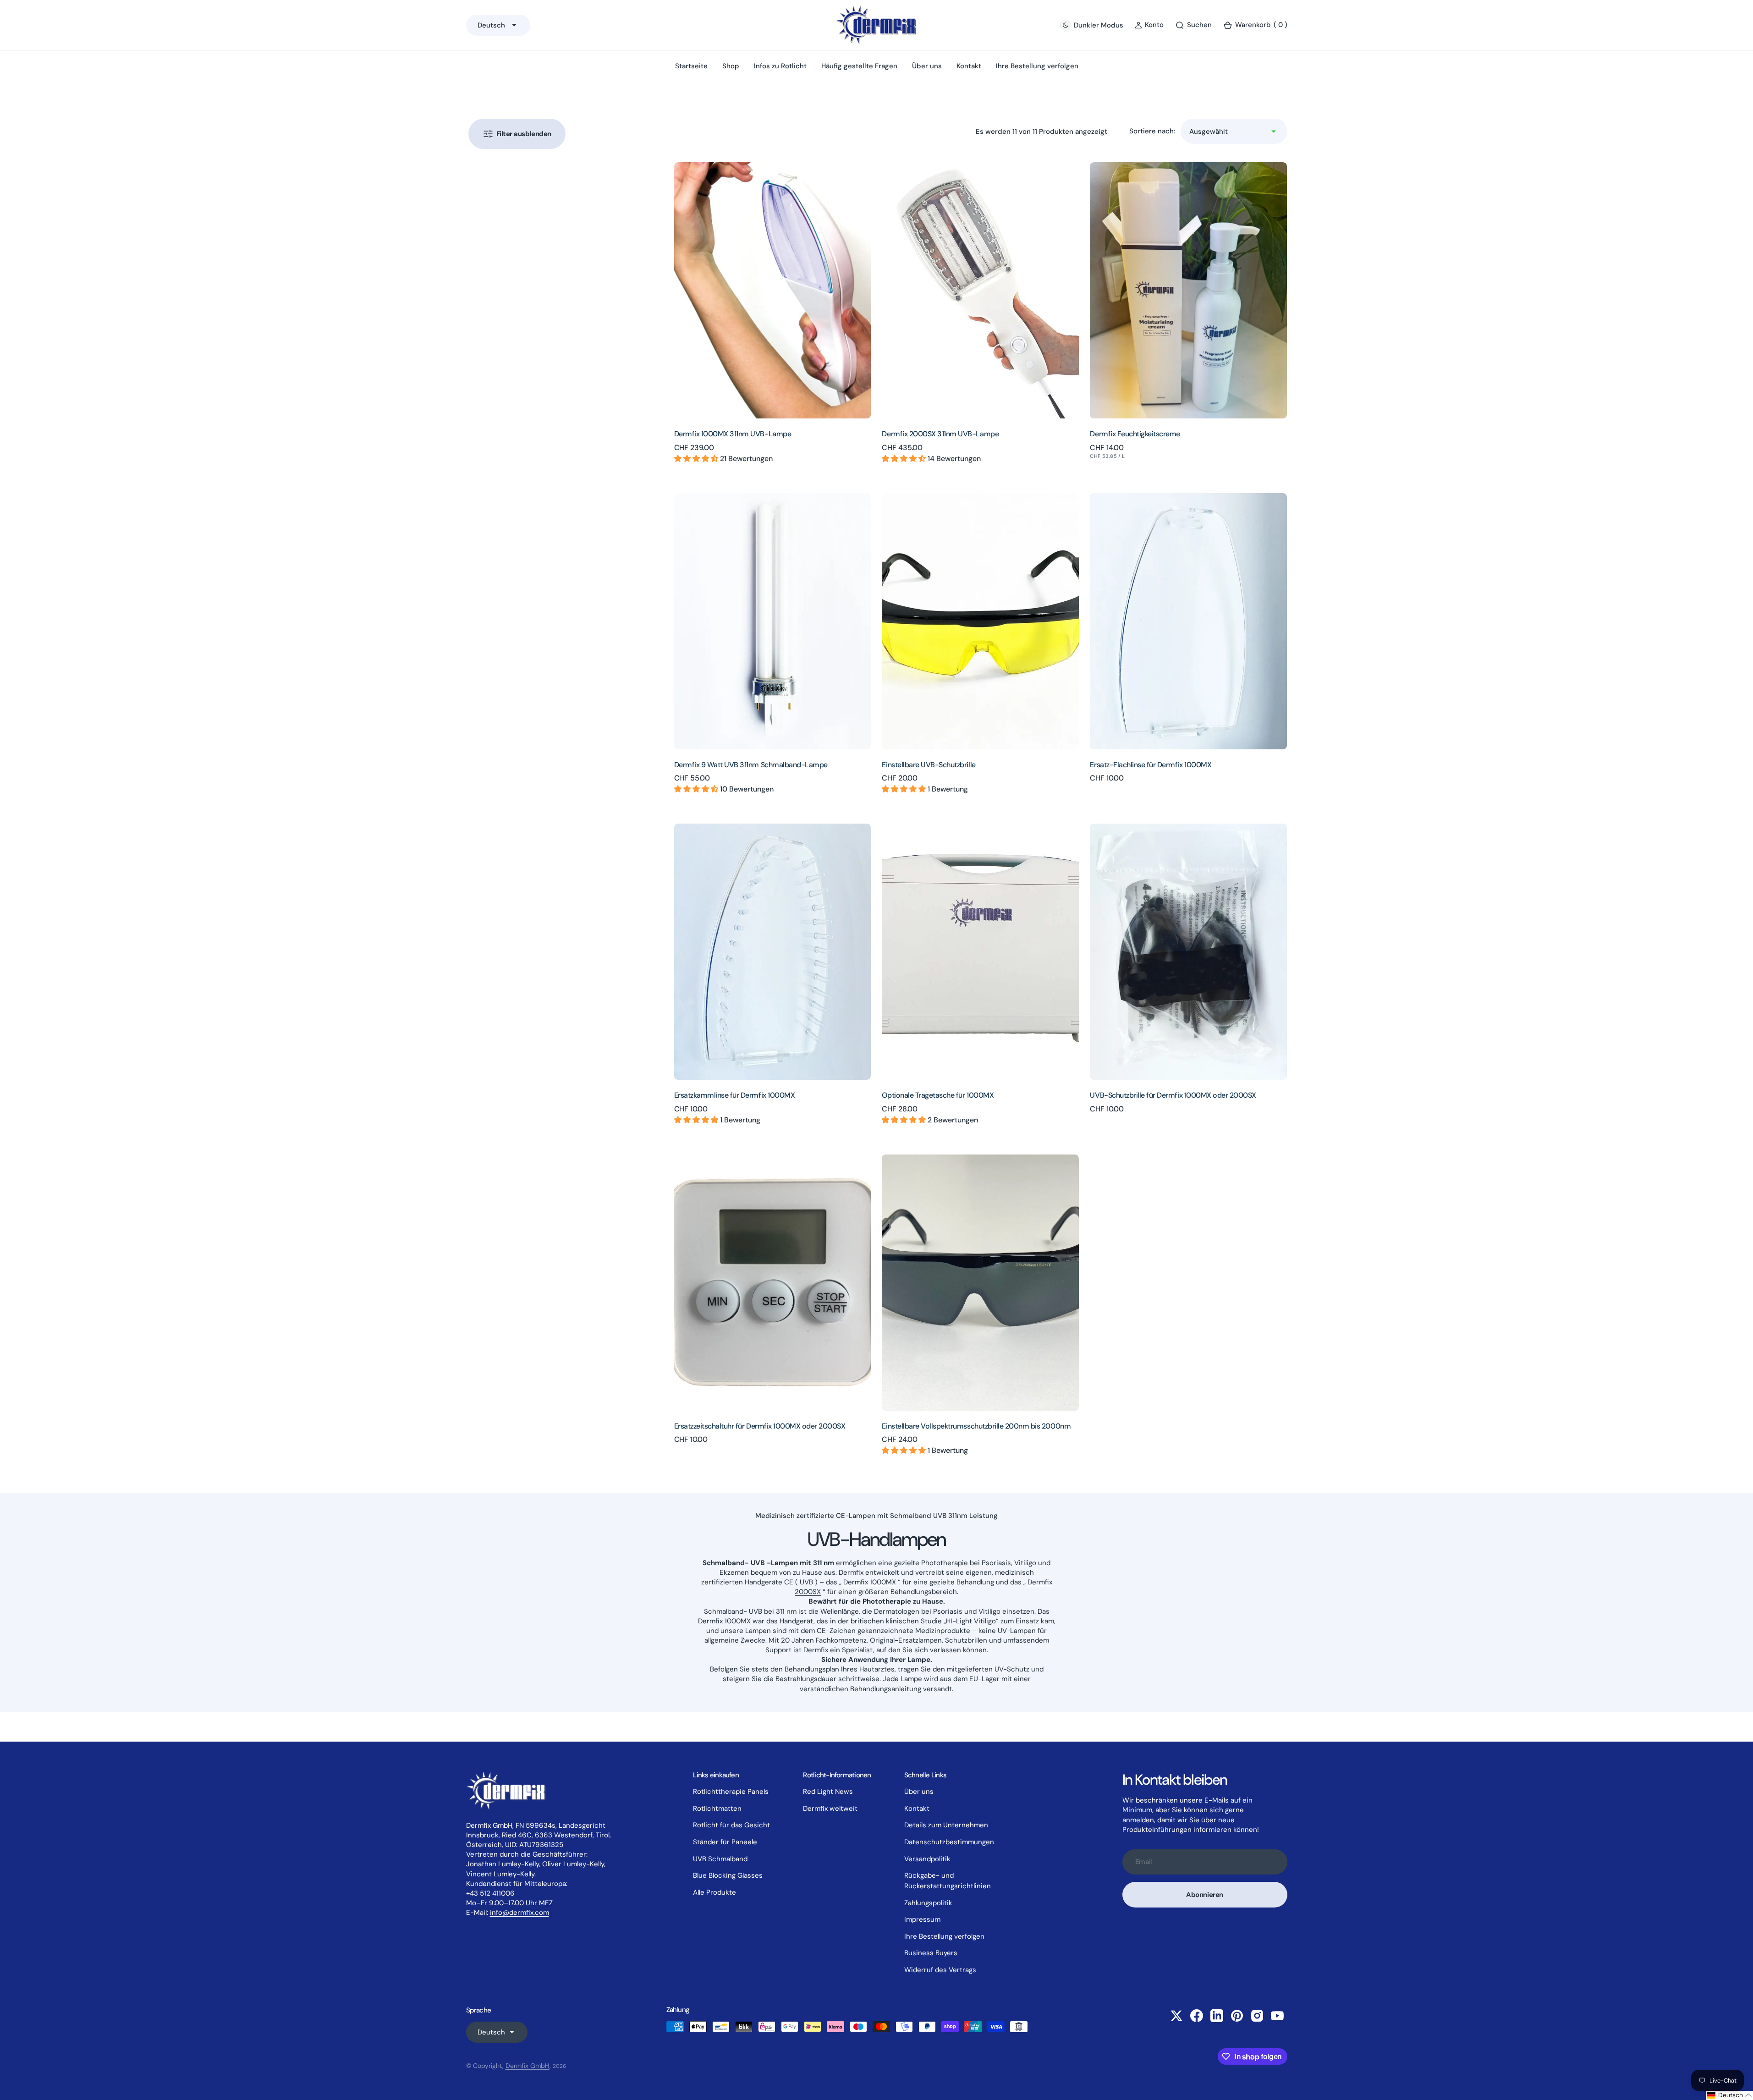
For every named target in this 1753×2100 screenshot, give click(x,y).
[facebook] (1197, 2016)
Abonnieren (1205, 1895)
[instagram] (1257, 2016)
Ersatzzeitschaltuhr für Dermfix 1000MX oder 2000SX (760, 1426)
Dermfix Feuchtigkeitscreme (1135, 434)
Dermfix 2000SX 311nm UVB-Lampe (940, 434)
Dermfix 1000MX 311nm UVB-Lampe (733, 434)
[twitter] (1176, 2016)
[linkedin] (1217, 2016)
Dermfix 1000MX (870, 1582)
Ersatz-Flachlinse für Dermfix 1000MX (1151, 765)
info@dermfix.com (519, 1913)
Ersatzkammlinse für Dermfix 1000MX (735, 1095)
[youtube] (1277, 2016)
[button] (1255, 25)
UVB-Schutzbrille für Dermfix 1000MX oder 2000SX (1173, 1095)
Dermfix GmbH (528, 2066)
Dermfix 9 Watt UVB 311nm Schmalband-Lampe (751, 765)
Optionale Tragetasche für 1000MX (938, 1095)
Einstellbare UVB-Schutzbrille (929, 765)
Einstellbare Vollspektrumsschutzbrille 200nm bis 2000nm (976, 1426)
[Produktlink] (773, 290)
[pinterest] (1237, 2016)
